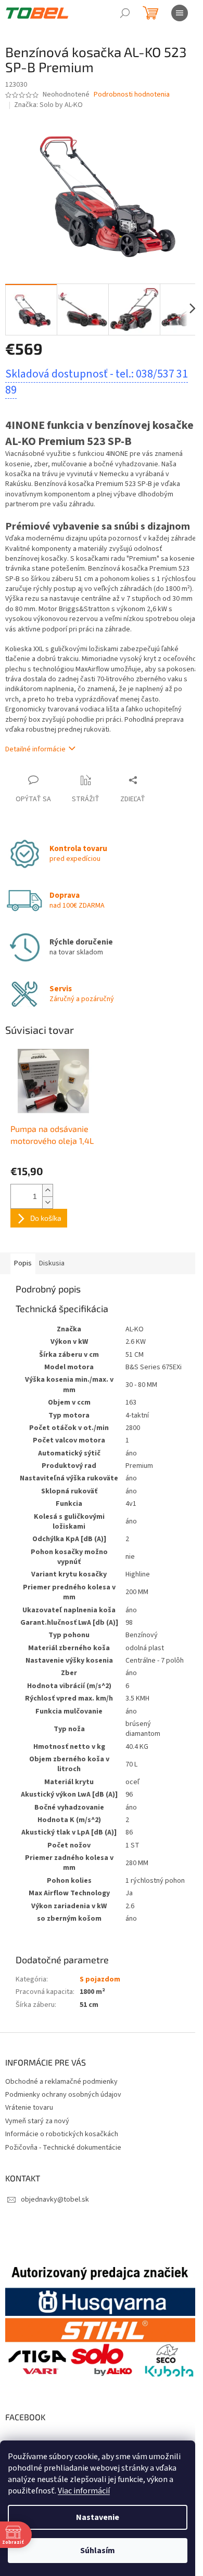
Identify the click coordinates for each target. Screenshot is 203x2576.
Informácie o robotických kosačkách (62, 2134)
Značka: (48, 105)
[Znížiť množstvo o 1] (47, 1202)
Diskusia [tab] (52, 1263)
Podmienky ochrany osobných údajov (63, 2095)
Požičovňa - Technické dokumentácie (63, 2148)
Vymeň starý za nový (37, 2121)
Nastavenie (98, 2517)
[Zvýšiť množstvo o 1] (47, 1190)
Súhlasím (98, 2551)
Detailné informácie (35, 749)
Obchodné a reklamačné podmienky (61, 2082)
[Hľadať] (125, 13)
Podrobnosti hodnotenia (132, 95)
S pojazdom (100, 1979)
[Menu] (180, 13)
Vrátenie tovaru (29, 2108)
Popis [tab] (23, 1263)
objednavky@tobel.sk (55, 2200)
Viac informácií (84, 2491)
